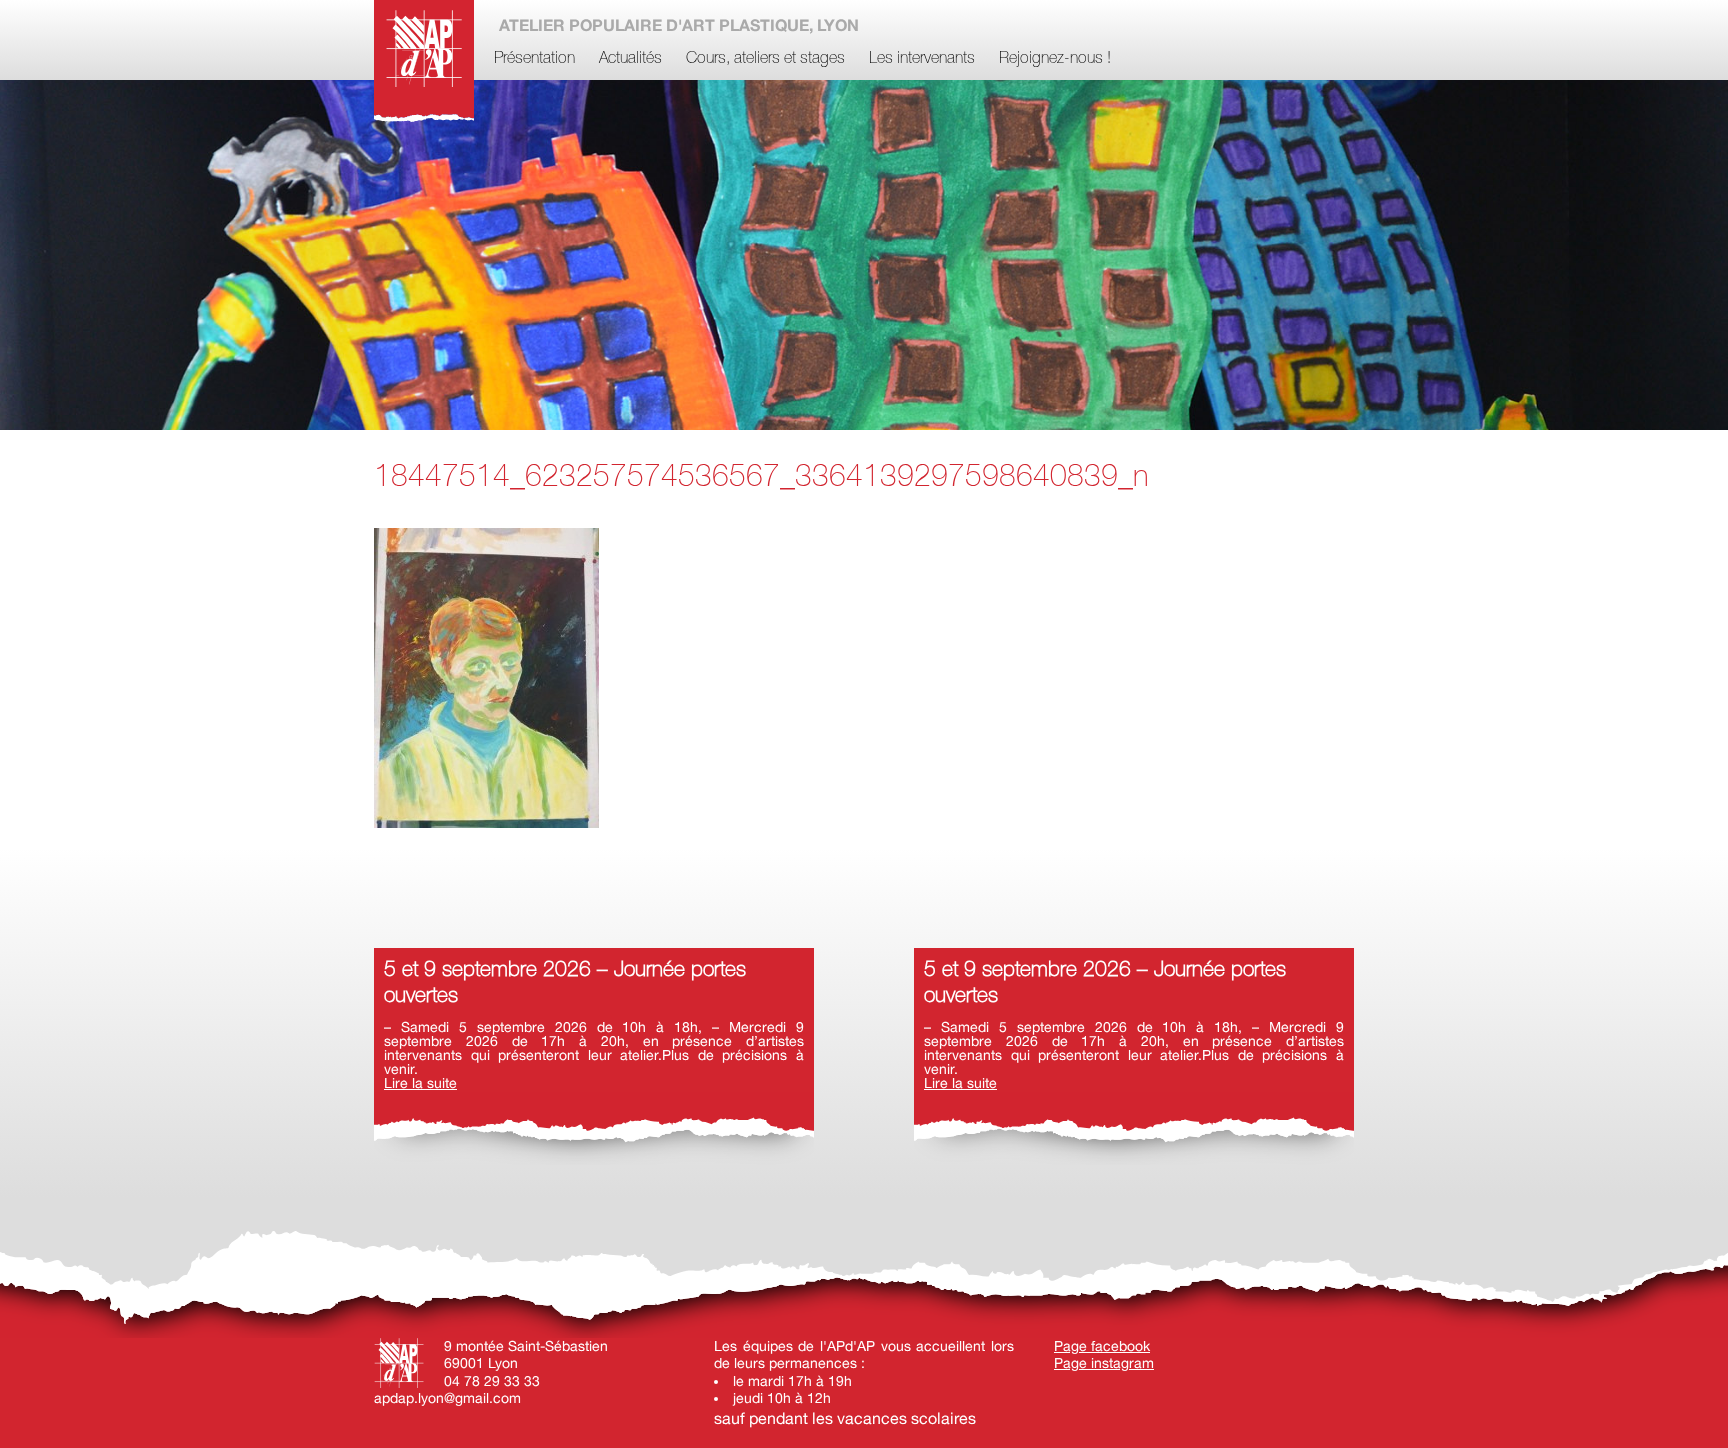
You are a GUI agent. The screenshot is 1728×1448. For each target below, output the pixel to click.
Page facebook (1102, 1346)
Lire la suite (420, 1083)
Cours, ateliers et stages (765, 59)
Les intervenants (922, 59)
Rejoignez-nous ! (1055, 59)
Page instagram (1104, 1363)
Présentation (534, 59)
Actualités (630, 59)
